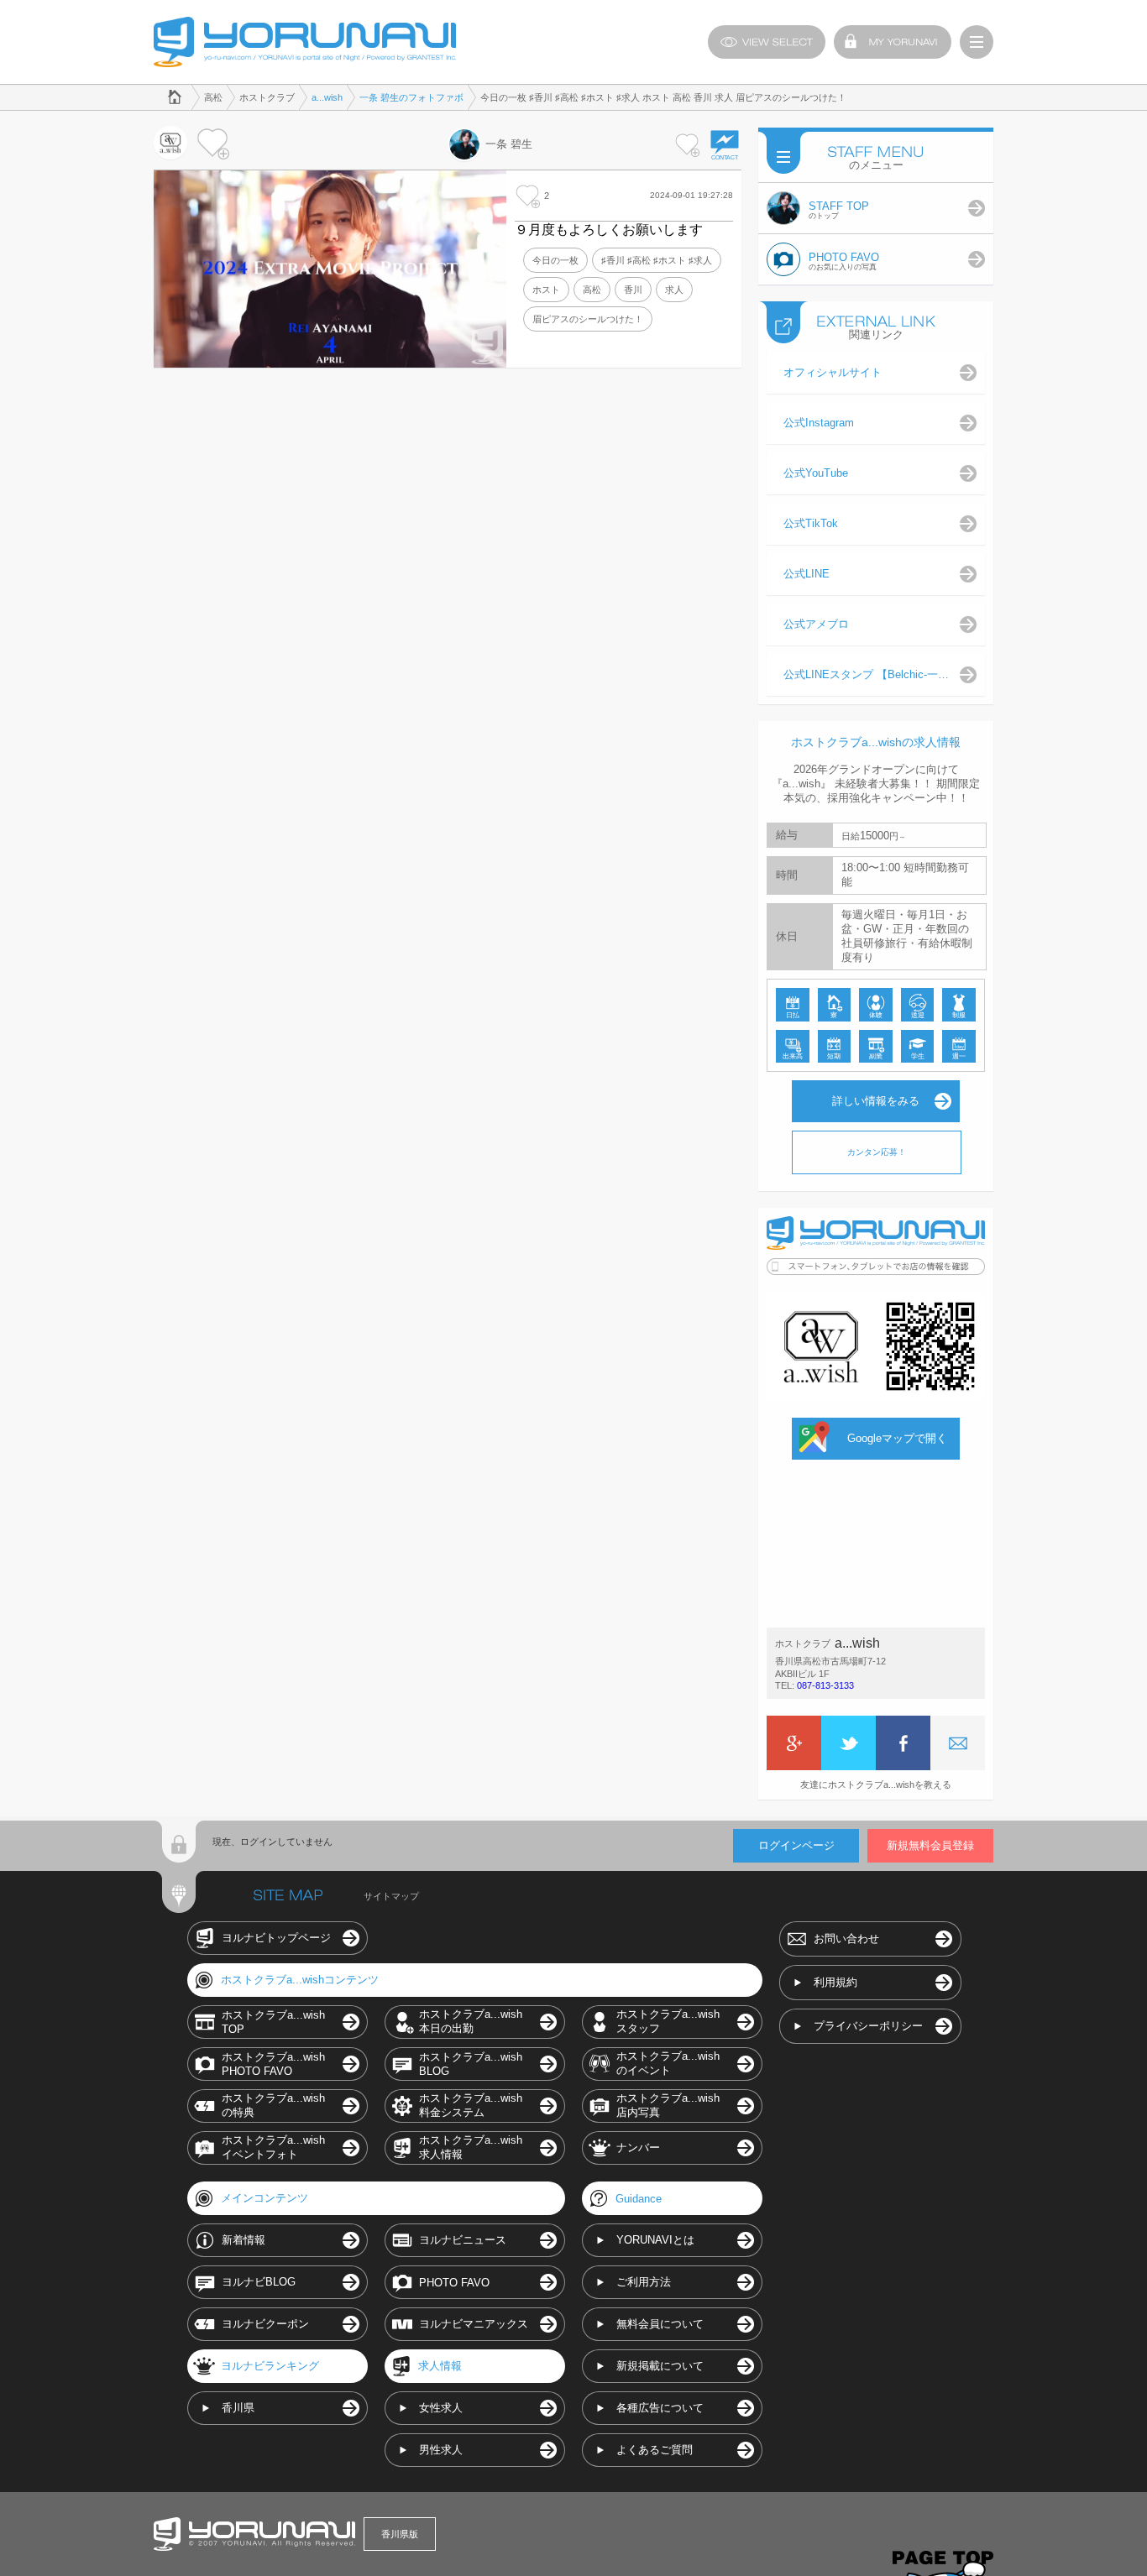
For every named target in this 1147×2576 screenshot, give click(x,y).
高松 (592, 290)
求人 (674, 290)
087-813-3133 (825, 1685)
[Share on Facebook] (903, 1743)
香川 (633, 290)
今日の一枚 (555, 260)
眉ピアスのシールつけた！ (588, 319)
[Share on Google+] (794, 1743)
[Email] (958, 1743)
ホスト (546, 290)
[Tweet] (848, 1743)
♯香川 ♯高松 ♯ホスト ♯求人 (657, 260)
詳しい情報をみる (876, 1101)
